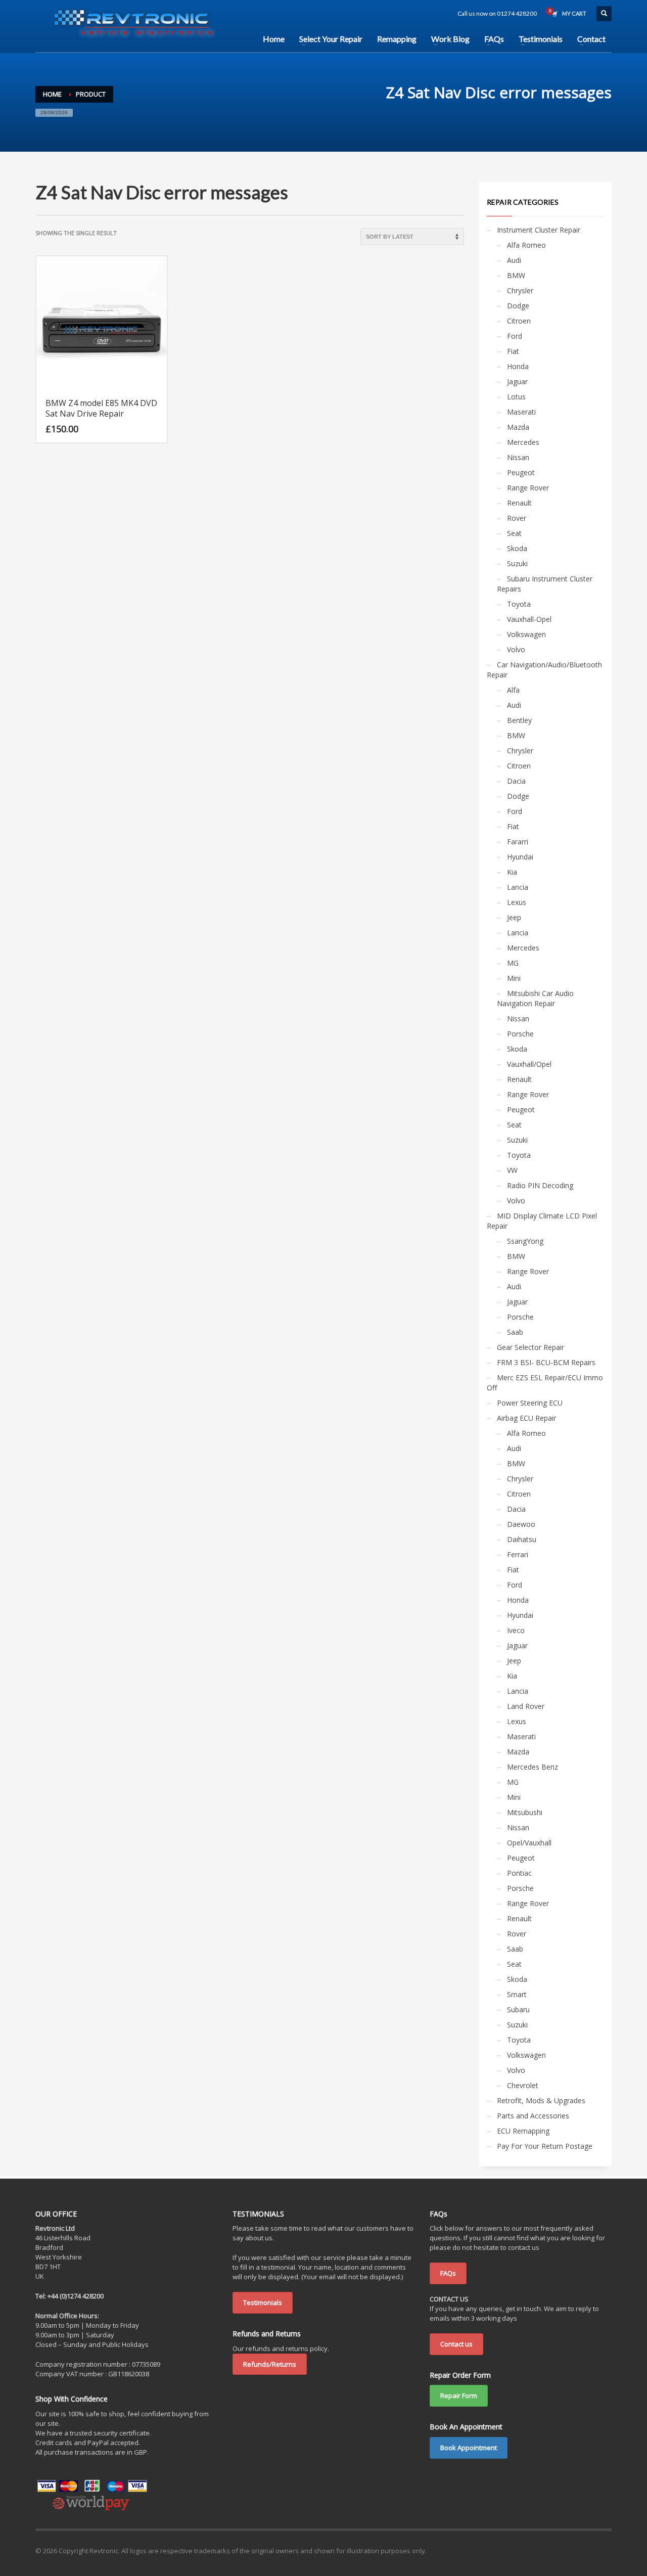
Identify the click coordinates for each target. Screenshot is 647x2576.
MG (513, 963)
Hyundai (520, 857)
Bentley (519, 720)
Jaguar (517, 381)
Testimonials (263, 2302)
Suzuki (517, 563)
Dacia (516, 781)
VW (512, 1170)
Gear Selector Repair (530, 1347)
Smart (517, 1994)
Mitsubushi (525, 1812)
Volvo (516, 649)
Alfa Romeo (526, 245)
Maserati (521, 412)
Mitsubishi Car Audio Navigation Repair (535, 998)
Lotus (516, 397)
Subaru (518, 2009)
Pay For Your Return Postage (545, 2146)
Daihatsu (522, 1539)
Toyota (519, 604)
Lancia (518, 887)
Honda (518, 366)
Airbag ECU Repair (526, 1418)
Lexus (517, 902)
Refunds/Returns (270, 2364)
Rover (517, 518)
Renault (519, 503)
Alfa (513, 690)
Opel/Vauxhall (529, 1843)
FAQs (448, 2273)
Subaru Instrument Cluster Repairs (545, 584)
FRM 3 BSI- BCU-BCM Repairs (546, 1362)
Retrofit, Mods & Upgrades (541, 2100)
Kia (512, 872)
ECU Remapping (523, 2131)
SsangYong (525, 1241)
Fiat (513, 351)
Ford (515, 336)
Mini (514, 978)
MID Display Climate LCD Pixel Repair (542, 1221)
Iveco (516, 1630)
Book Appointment (469, 2448)
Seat (514, 533)
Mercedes (523, 442)
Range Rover (528, 488)
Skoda (517, 548)
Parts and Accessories (533, 2116)
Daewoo (521, 1524)
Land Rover (526, 1706)
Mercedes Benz (533, 1767)
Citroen (519, 321)
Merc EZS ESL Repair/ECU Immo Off (545, 1383)
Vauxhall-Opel (529, 619)
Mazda (518, 427)
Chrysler (520, 290)
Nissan (518, 457)
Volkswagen (526, 634)
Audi (514, 260)
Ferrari (518, 1554)
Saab (515, 1332)
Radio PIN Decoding (540, 1185)
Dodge (518, 306)
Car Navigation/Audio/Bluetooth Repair (544, 670)
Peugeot (521, 472)
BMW (516, 275)
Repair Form (459, 2396)
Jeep (514, 917)
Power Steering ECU (530, 1403)
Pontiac (519, 1873)
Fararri (518, 842)
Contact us (456, 2344)
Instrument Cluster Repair (539, 230)
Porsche (520, 1034)
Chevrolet (523, 2085)
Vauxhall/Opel (529, 1064)
